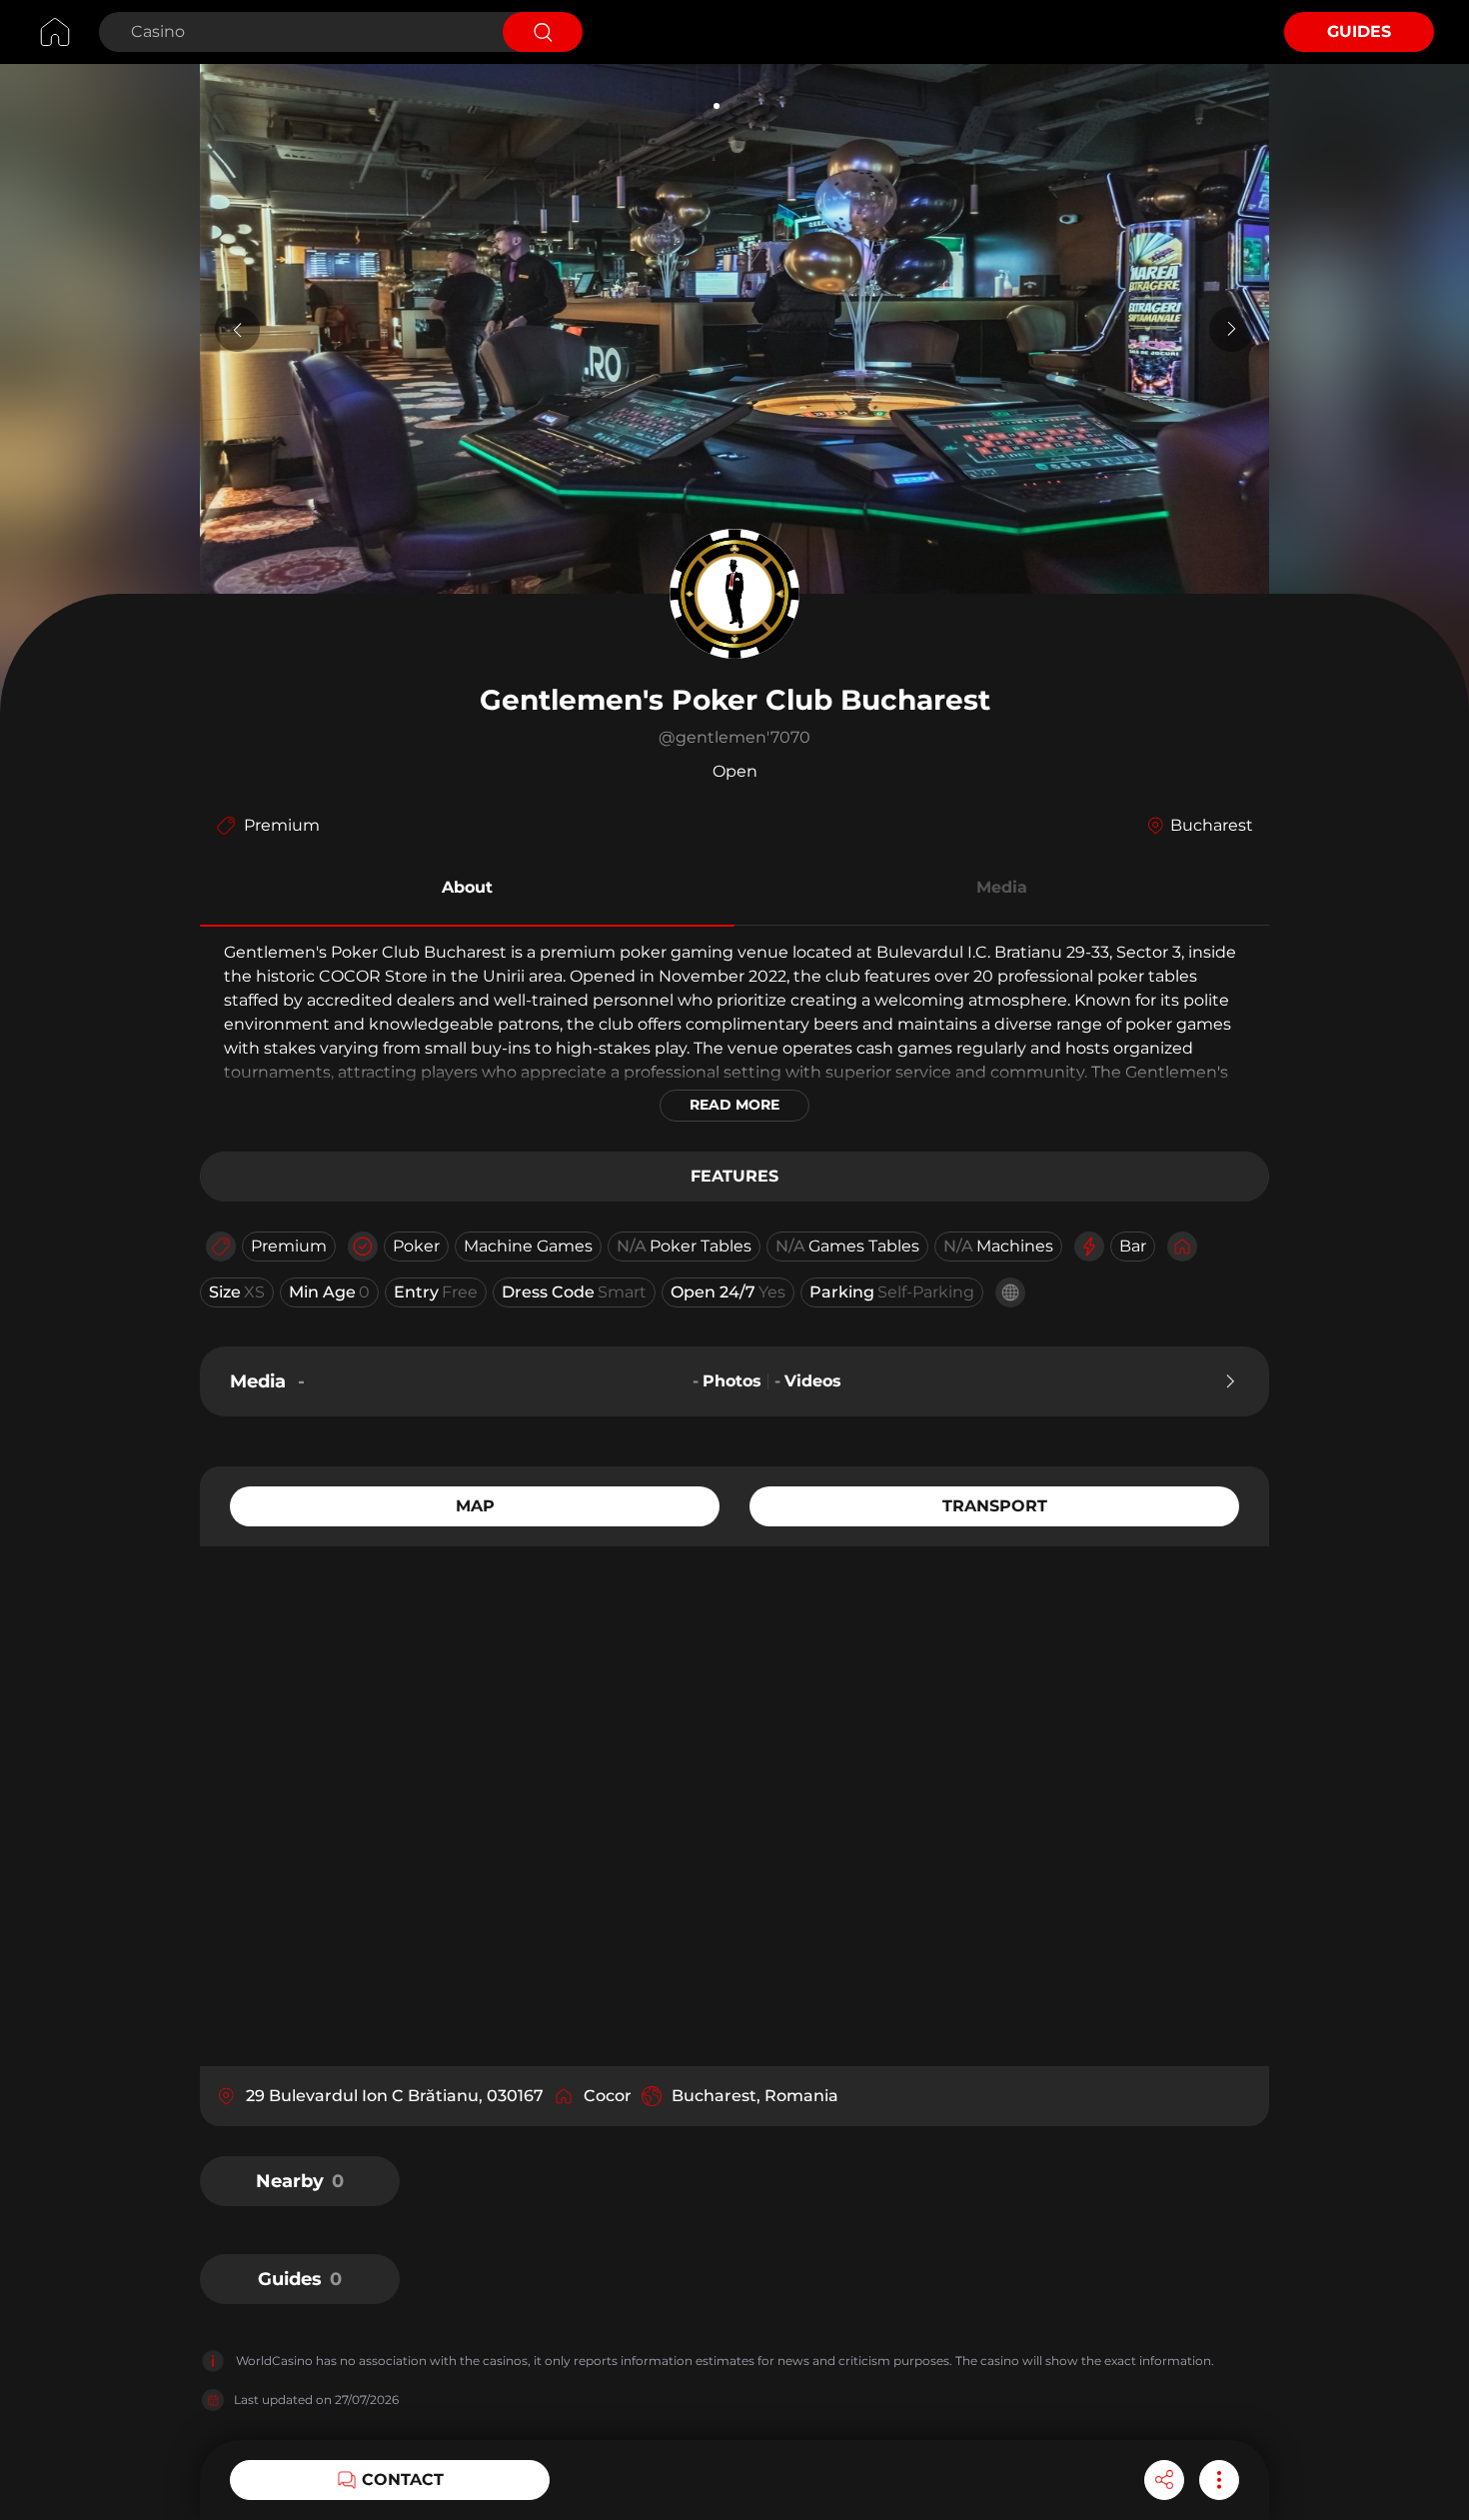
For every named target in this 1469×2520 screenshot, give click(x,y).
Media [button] (1002, 887)
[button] (467, 891)
